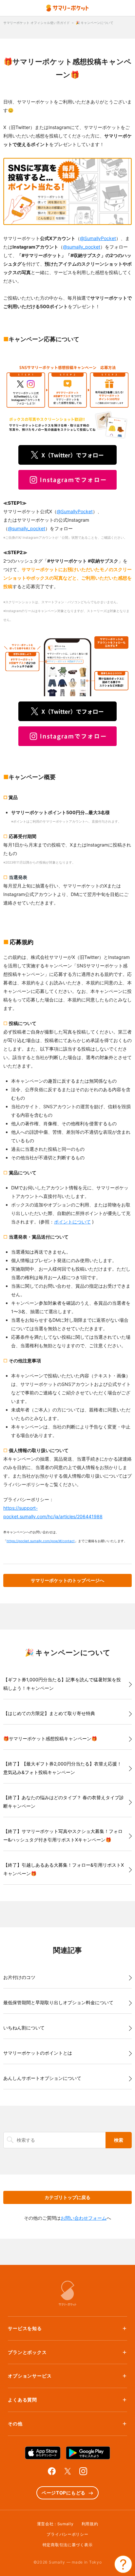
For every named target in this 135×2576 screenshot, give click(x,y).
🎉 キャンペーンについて (95, 23)
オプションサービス (30, 2376)
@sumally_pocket (82, 247)
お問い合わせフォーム (84, 2218)
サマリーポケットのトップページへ (67, 1580)
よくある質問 (22, 2400)
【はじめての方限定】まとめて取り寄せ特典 (49, 1713)
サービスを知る (25, 2328)
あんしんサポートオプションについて (42, 2078)
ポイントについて (72, 1222)
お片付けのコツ (19, 1977)
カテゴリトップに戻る (67, 2197)
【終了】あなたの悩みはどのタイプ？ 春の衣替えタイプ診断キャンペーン (64, 1802)
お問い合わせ (123, 2564)
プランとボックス (27, 2352)
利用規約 (90, 2524)
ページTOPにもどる (64, 2493)
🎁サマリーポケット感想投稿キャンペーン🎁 (50, 1738)
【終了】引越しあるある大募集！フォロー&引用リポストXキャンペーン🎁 (64, 1869)
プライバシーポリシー (67, 2534)
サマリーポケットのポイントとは (38, 2053)
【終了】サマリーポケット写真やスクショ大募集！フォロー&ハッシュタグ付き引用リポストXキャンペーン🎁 (63, 1835)
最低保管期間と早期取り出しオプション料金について (58, 2002)
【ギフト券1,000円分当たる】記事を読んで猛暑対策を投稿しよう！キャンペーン (62, 1684)
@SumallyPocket (98, 238)
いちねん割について (24, 2028)
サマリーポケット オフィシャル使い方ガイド (37, 23)
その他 (15, 2424)
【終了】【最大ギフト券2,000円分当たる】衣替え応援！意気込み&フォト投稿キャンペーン (62, 1768)
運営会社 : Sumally (55, 2524)
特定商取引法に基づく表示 (68, 2545)
